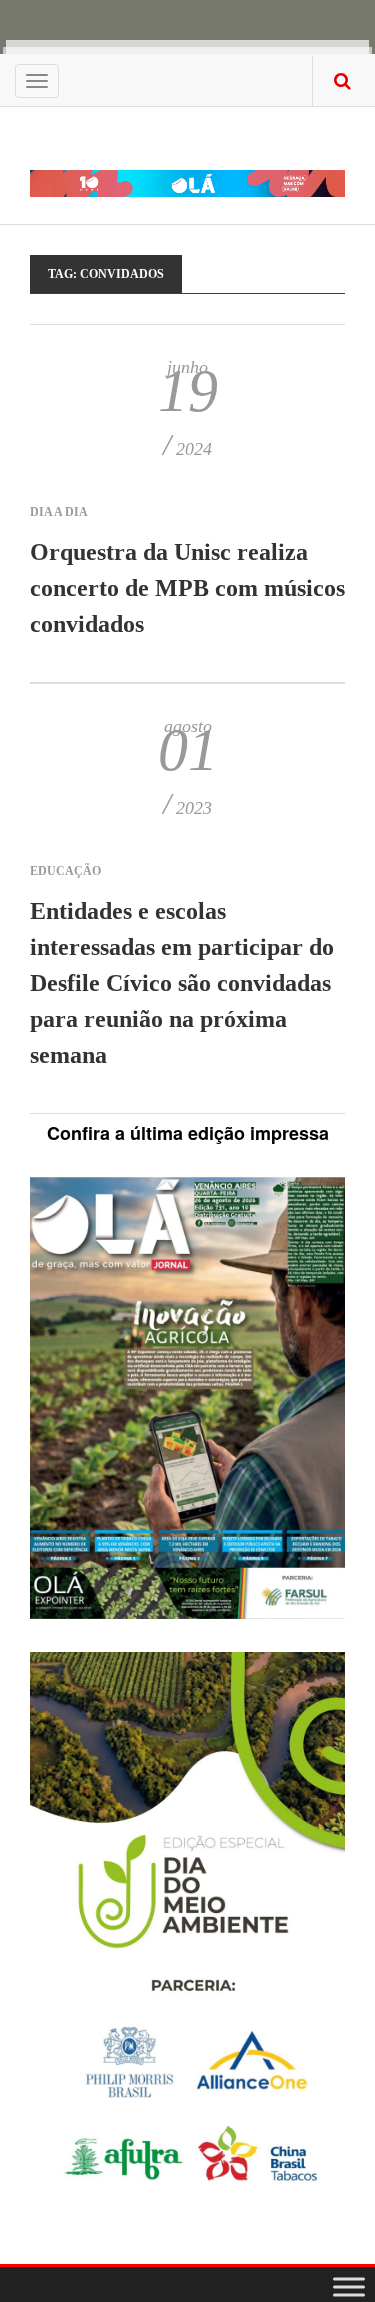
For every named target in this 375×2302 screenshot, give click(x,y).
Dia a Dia (59, 512)
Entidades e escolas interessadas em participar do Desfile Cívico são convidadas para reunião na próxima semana (182, 983)
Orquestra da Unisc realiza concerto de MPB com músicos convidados (187, 588)
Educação (65, 871)
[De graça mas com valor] (187, 170)
